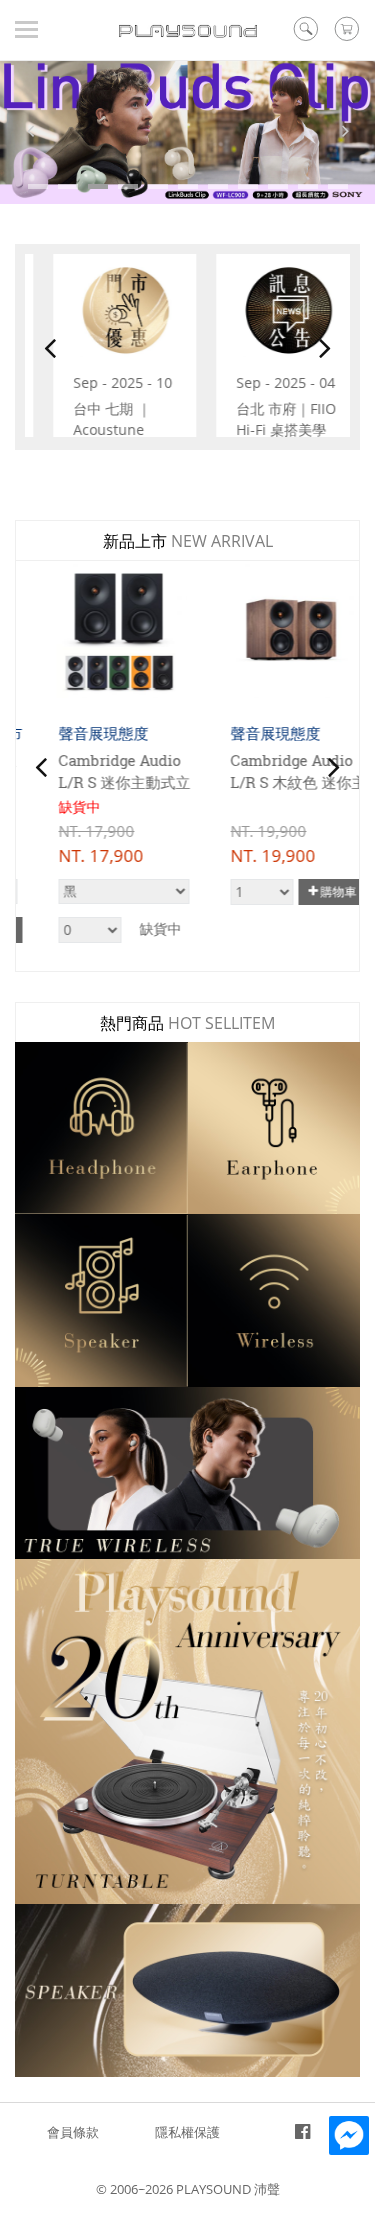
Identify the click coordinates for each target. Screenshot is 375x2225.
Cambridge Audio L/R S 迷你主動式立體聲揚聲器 (100, 782)
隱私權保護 (187, 2132)
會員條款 (73, 2132)
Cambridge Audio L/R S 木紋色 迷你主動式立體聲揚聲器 (274, 782)
